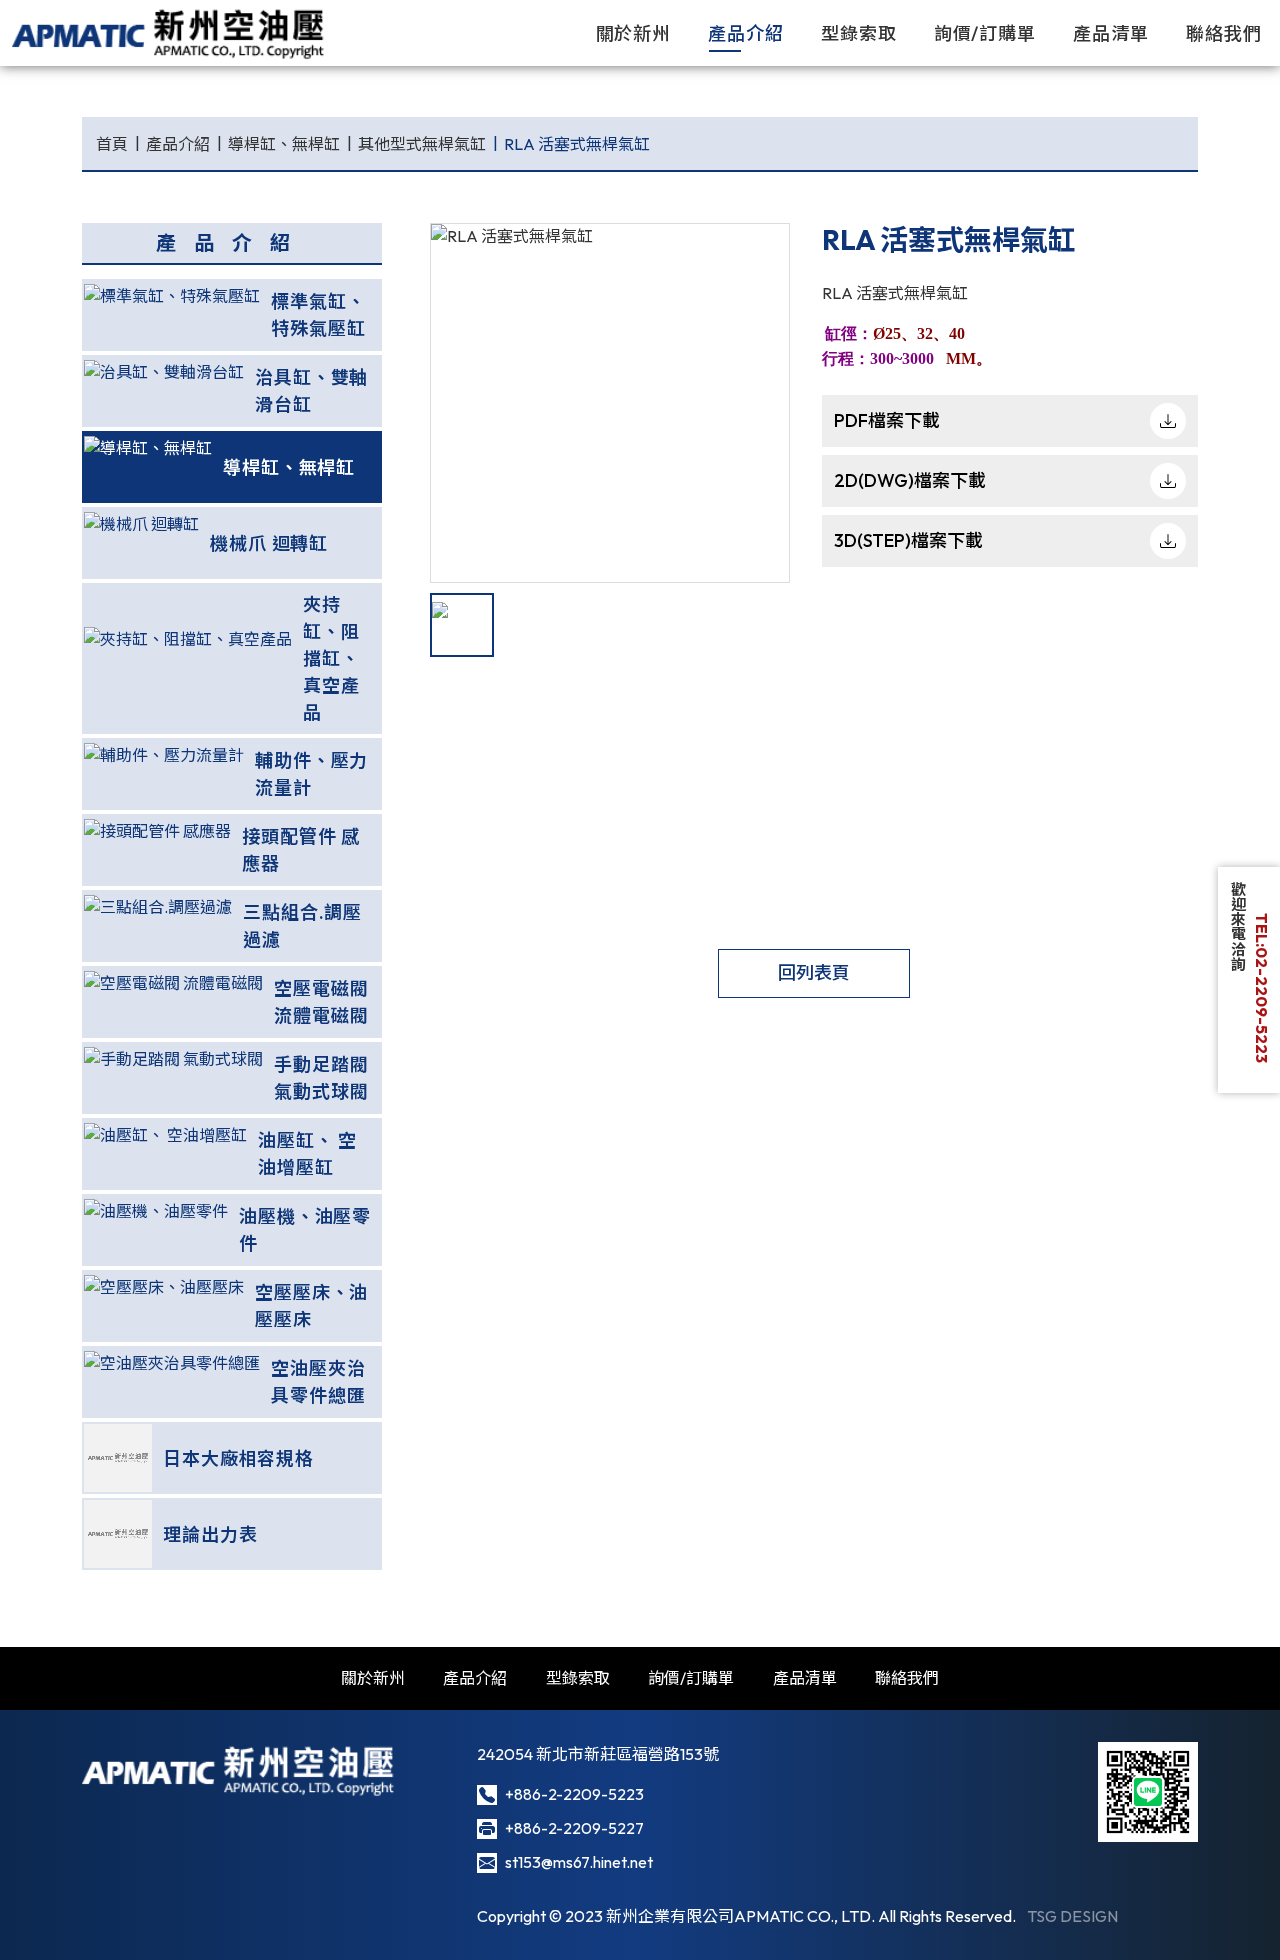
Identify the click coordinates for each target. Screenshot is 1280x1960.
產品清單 (1111, 33)
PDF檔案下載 (887, 420)
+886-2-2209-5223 (574, 1794)
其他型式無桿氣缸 (422, 144)
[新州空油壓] (169, 33)
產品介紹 (746, 33)
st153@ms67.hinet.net (579, 1862)
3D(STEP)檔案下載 (908, 540)
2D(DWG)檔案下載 (910, 480)
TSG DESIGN (1072, 1916)
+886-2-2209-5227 (574, 1828)
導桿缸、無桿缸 (284, 144)
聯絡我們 (1224, 33)
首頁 (112, 144)
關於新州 (634, 33)
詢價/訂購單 (985, 33)
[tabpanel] (610, 403)
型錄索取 (859, 33)
